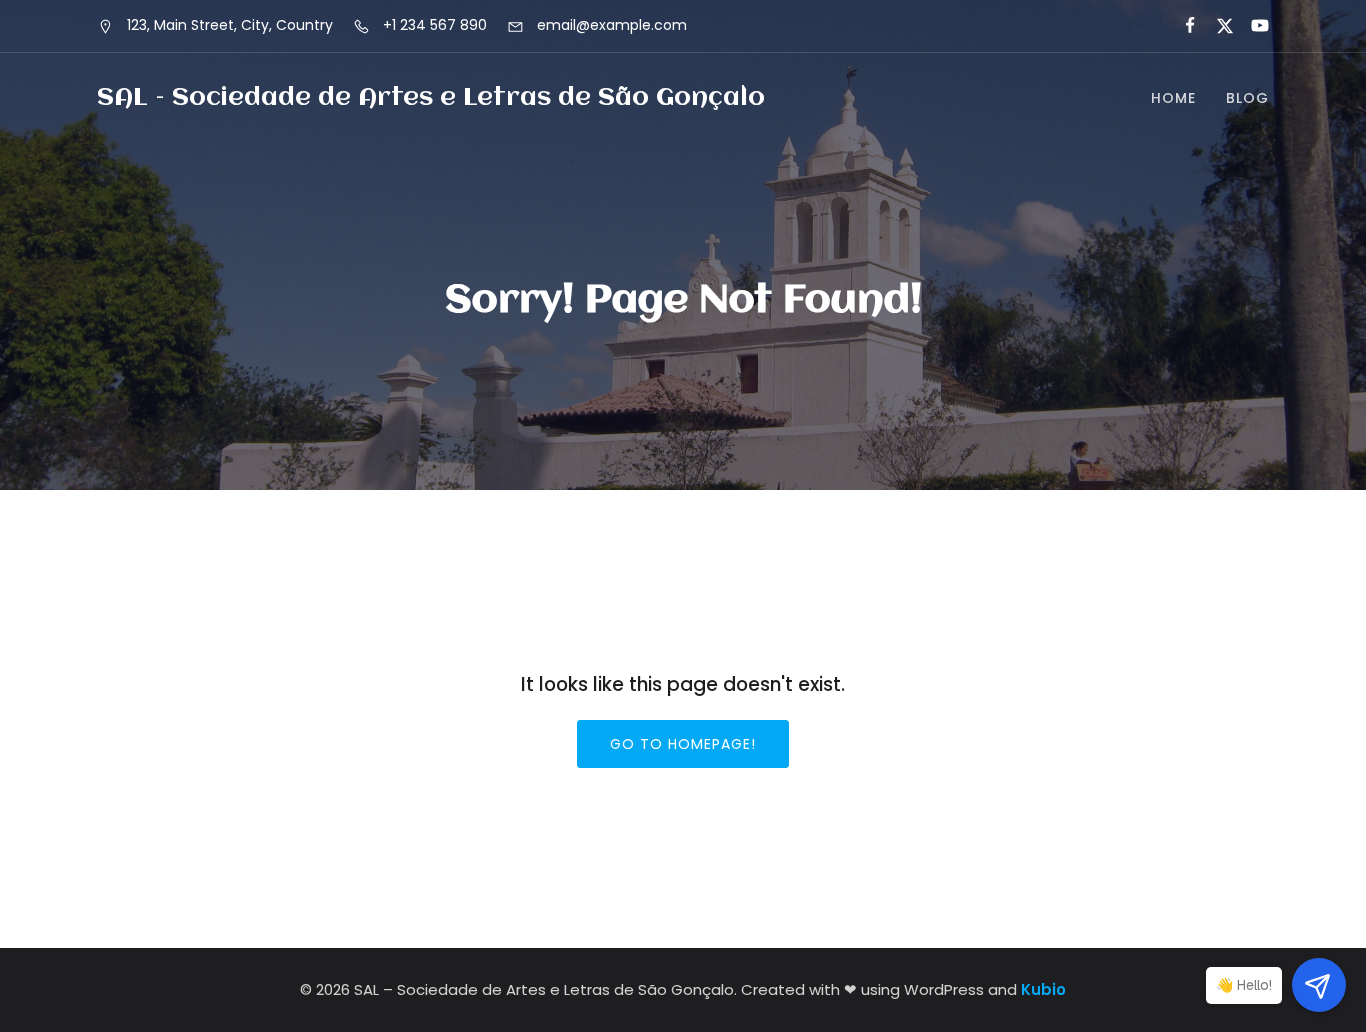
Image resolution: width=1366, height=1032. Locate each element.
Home (1173, 98)
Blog (1247, 98)
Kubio (1043, 989)
